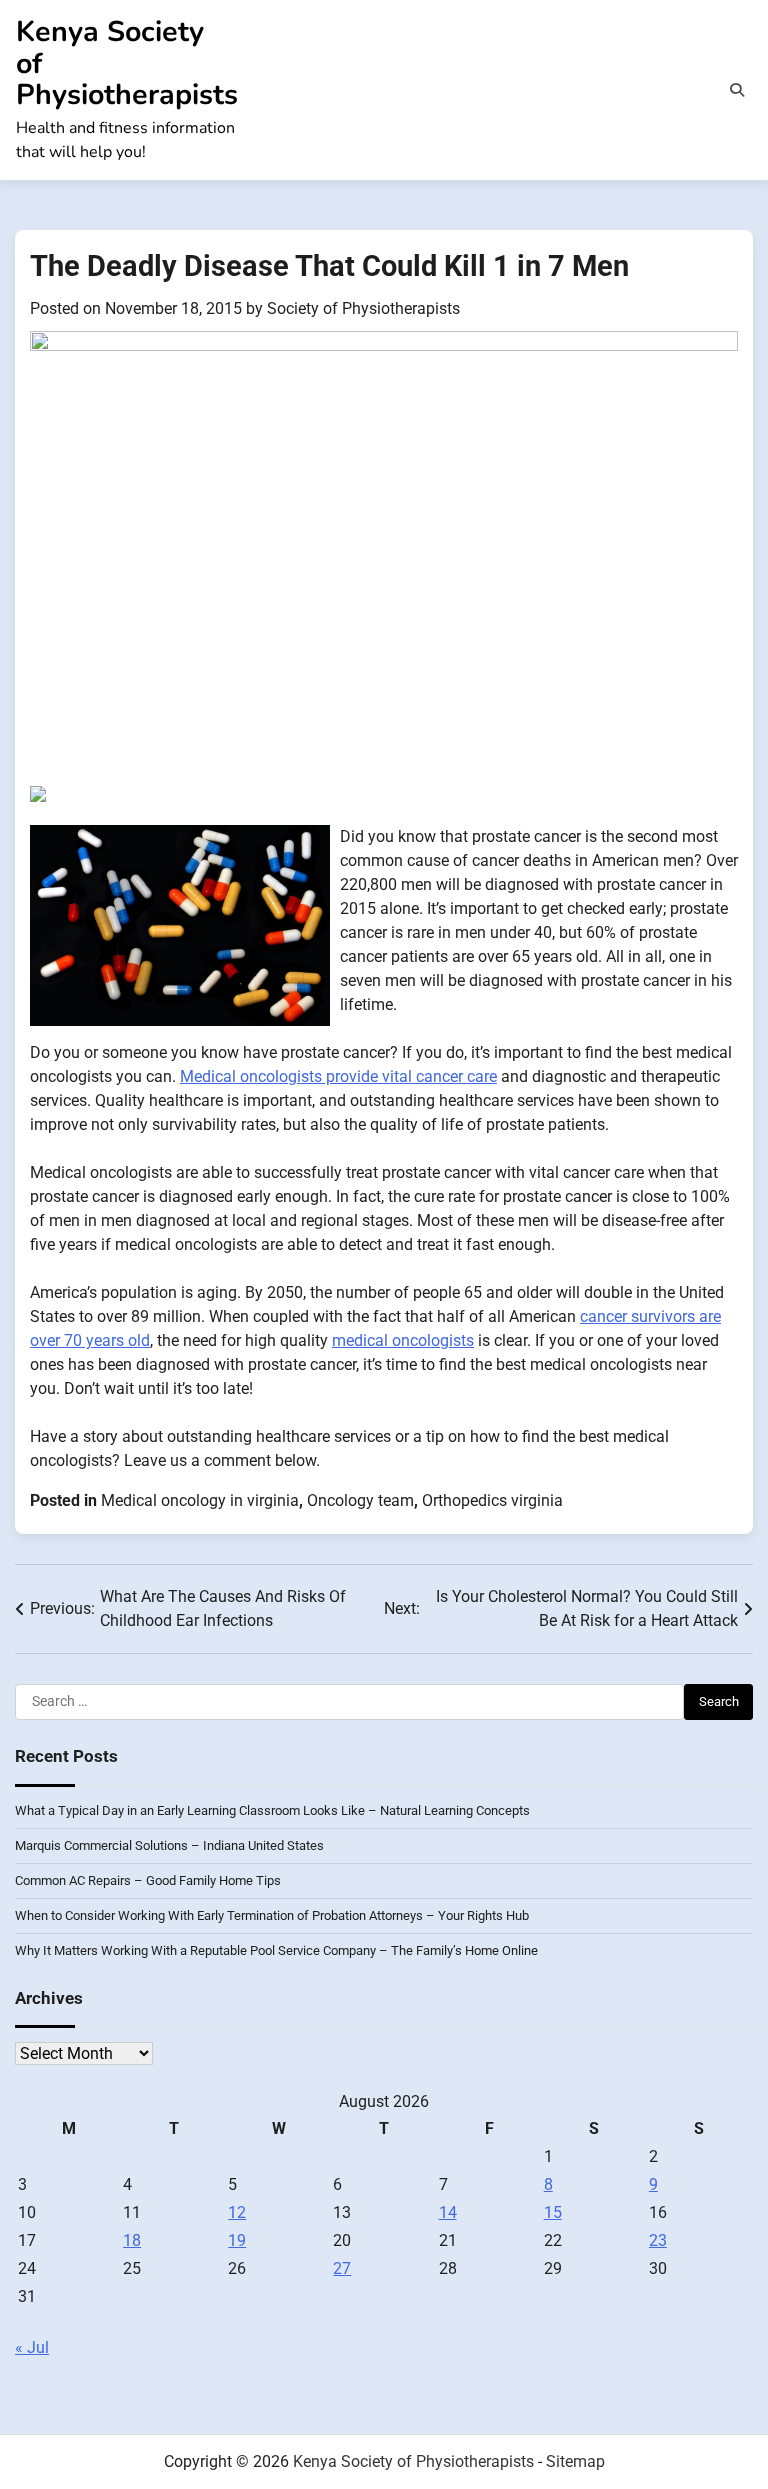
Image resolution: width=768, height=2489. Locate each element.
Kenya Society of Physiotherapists (413, 2461)
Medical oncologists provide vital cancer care (338, 1076)
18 (132, 2240)
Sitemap (575, 2461)
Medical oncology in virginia (200, 1500)
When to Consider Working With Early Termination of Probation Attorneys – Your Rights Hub (272, 1915)
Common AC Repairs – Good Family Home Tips (148, 1880)
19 (237, 2240)
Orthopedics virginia (492, 1500)
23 (658, 2240)
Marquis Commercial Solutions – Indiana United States (169, 1845)
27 (342, 2268)
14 (448, 2212)
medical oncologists (403, 1340)
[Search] (737, 90)
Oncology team (360, 1500)
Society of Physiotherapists (363, 308)
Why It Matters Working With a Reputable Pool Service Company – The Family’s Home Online (276, 1950)
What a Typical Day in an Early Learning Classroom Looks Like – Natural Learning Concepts (272, 1810)
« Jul (32, 2347)
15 (553, 2212)
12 (237, 2212)
